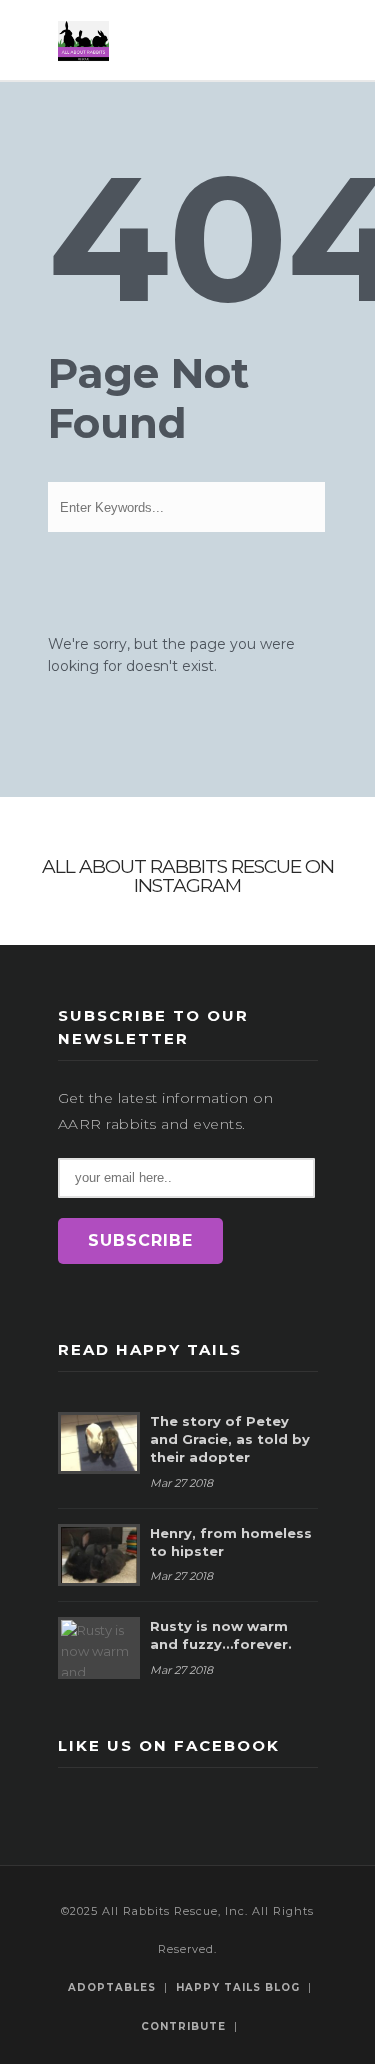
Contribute (183, 2026)
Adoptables (112, 1987)
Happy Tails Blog (238, 1987)
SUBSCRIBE (140, 1240)
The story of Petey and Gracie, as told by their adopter (230, 1439)
